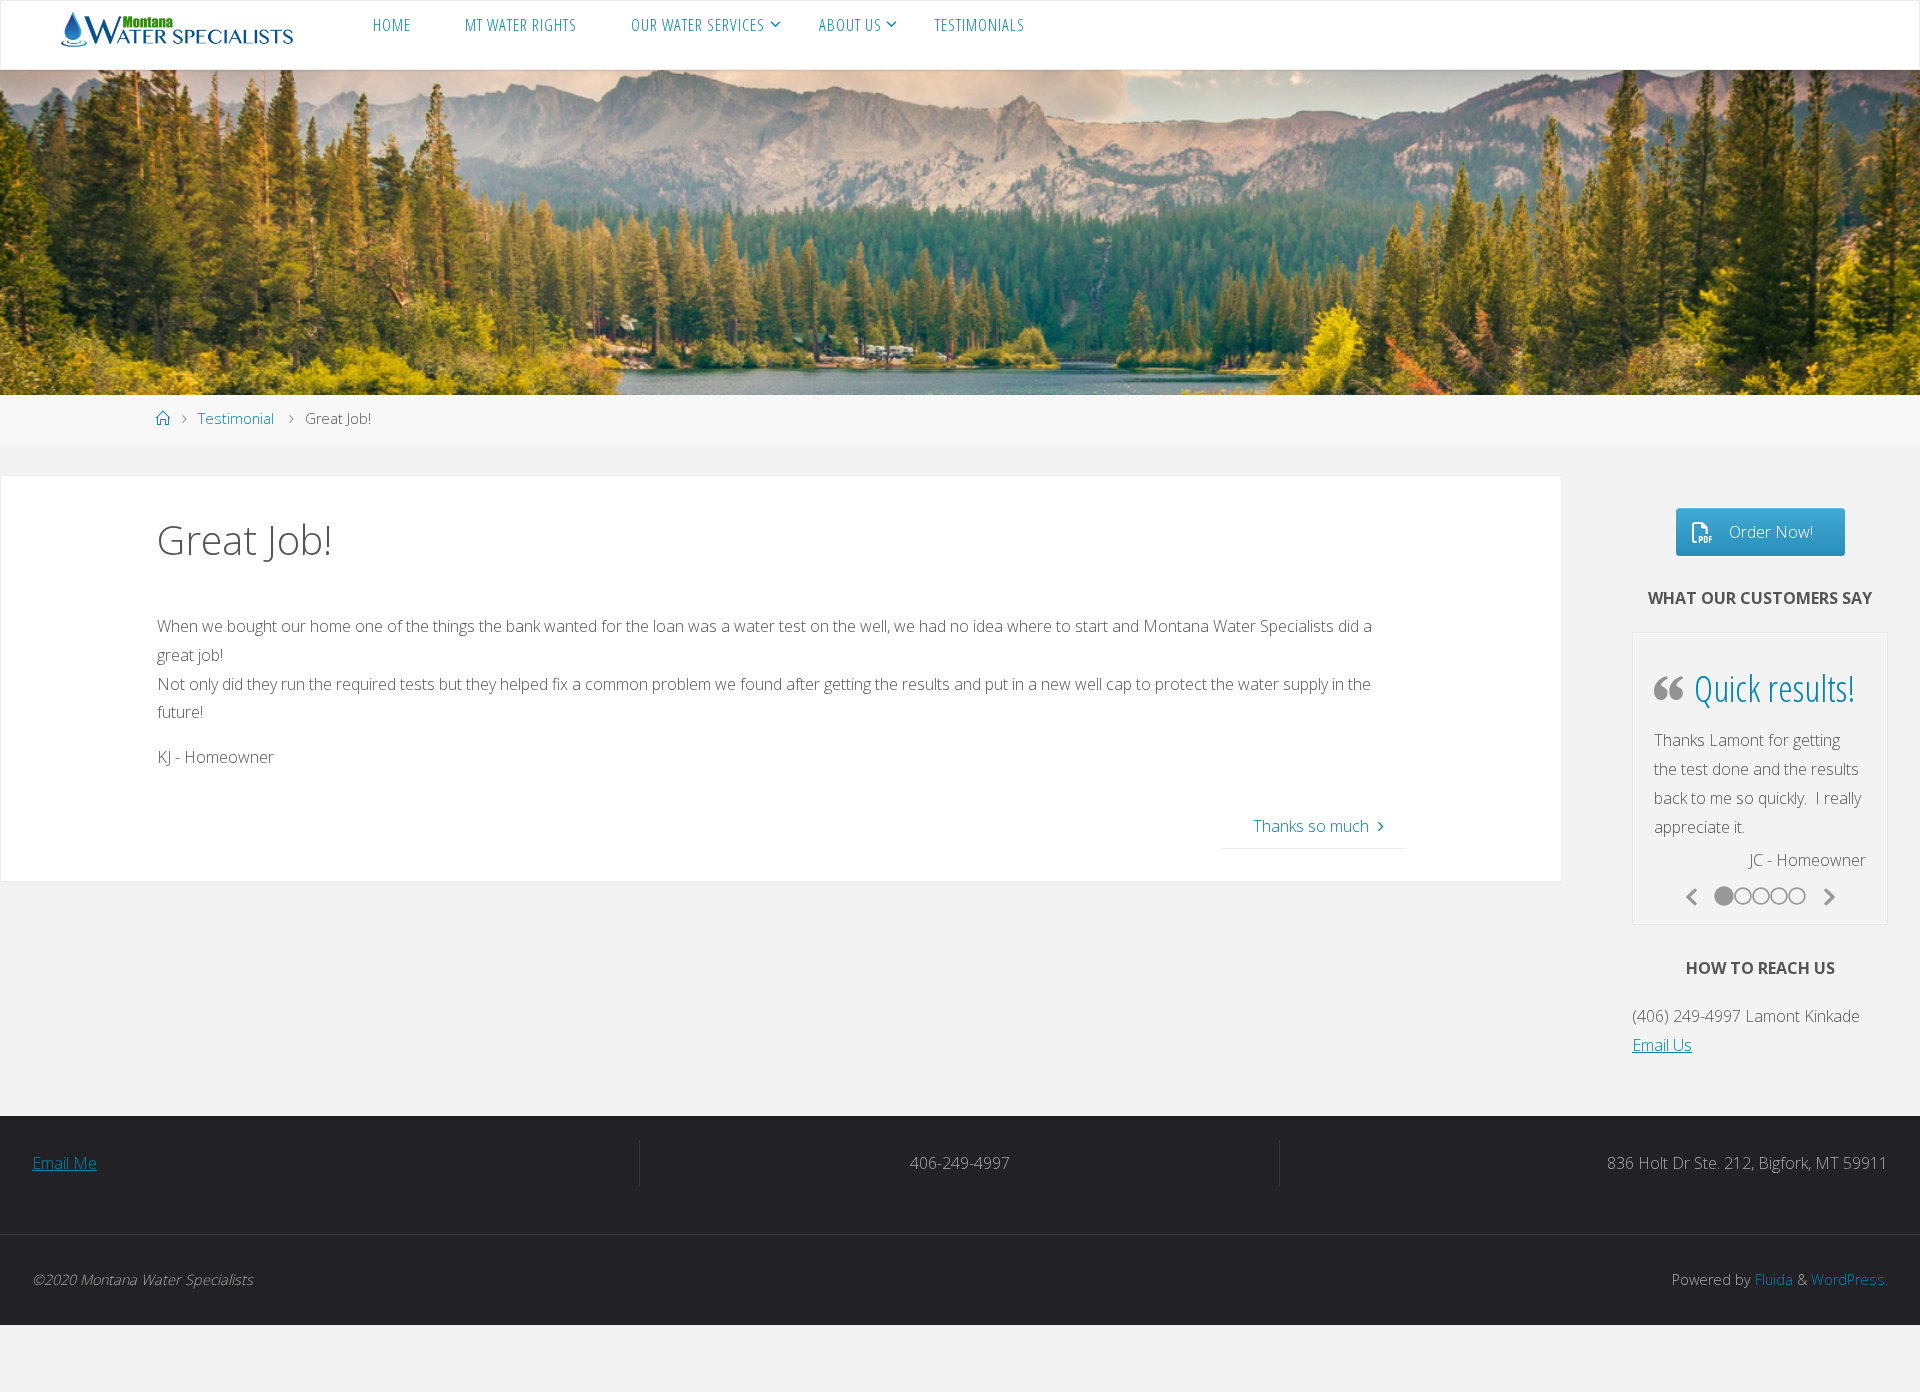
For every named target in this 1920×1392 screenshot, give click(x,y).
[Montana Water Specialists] (180, 27)
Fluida (1772, 1257)
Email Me (64, 1142)
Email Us (1662, 1024)
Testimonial (236, 418)
